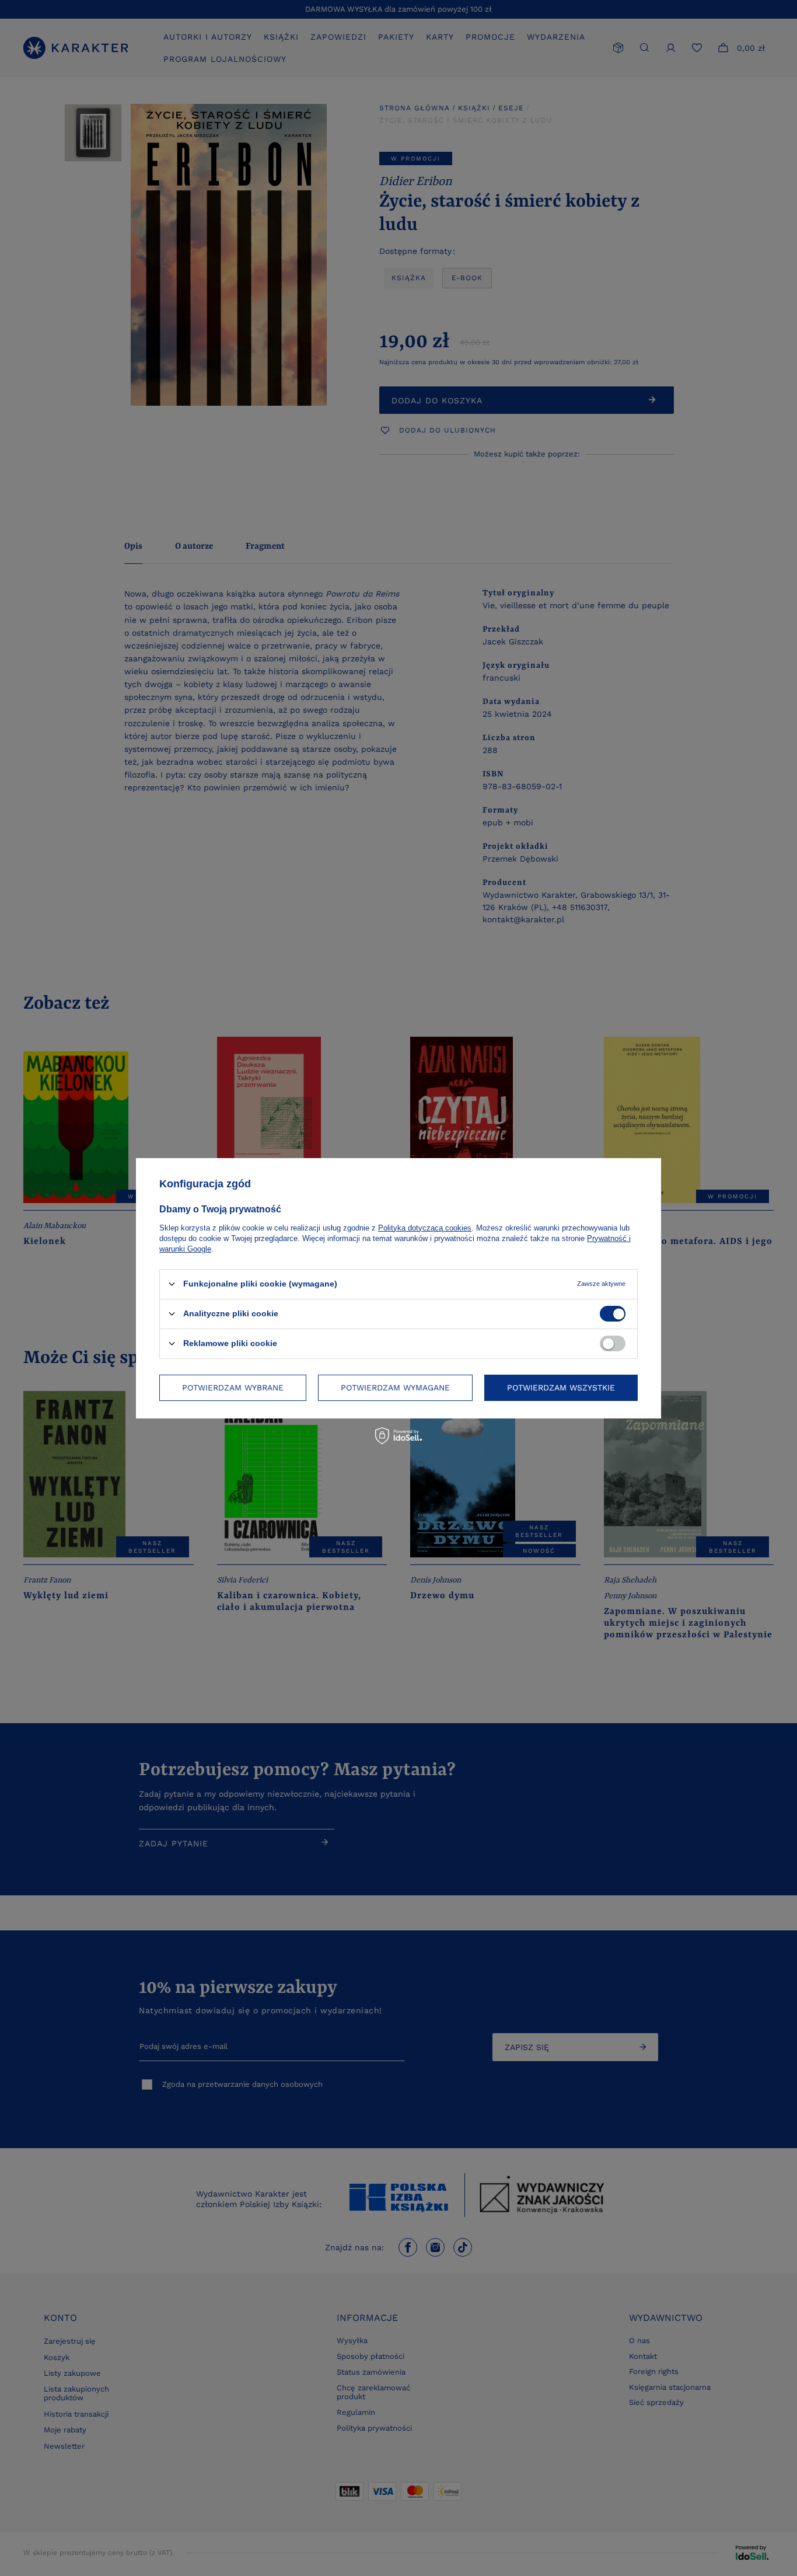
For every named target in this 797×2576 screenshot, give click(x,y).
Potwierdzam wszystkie (561, 1388)
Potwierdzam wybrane (233, 1388)
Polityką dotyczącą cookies (425, 1227)
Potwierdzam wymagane (395, 1388)
